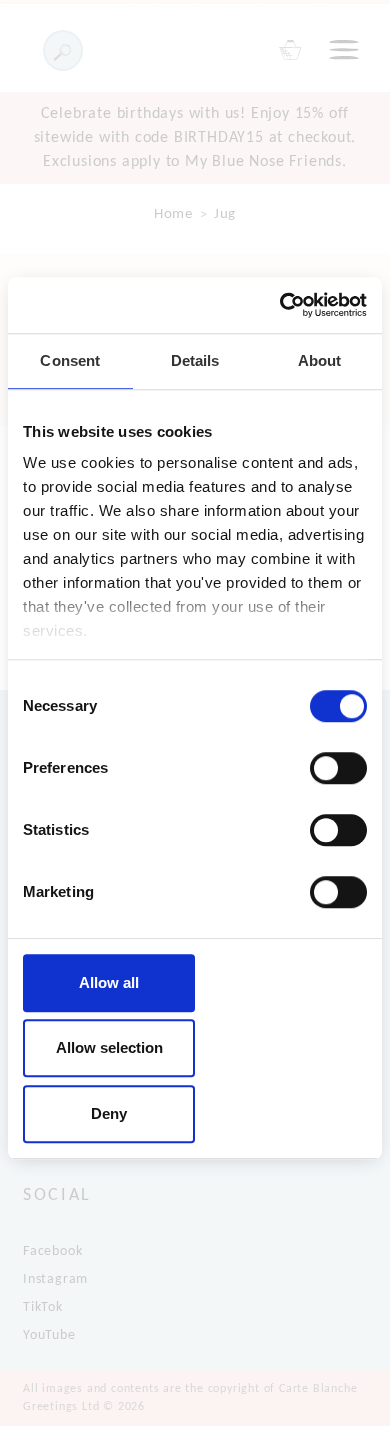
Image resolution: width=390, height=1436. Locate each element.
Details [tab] (195, 360)
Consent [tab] (70, 360)
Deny (109, 1113)
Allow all (109, 982)
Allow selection (109, 1047)
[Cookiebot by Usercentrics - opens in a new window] (280, 305)
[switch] (338, 768)
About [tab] (320, 360)
